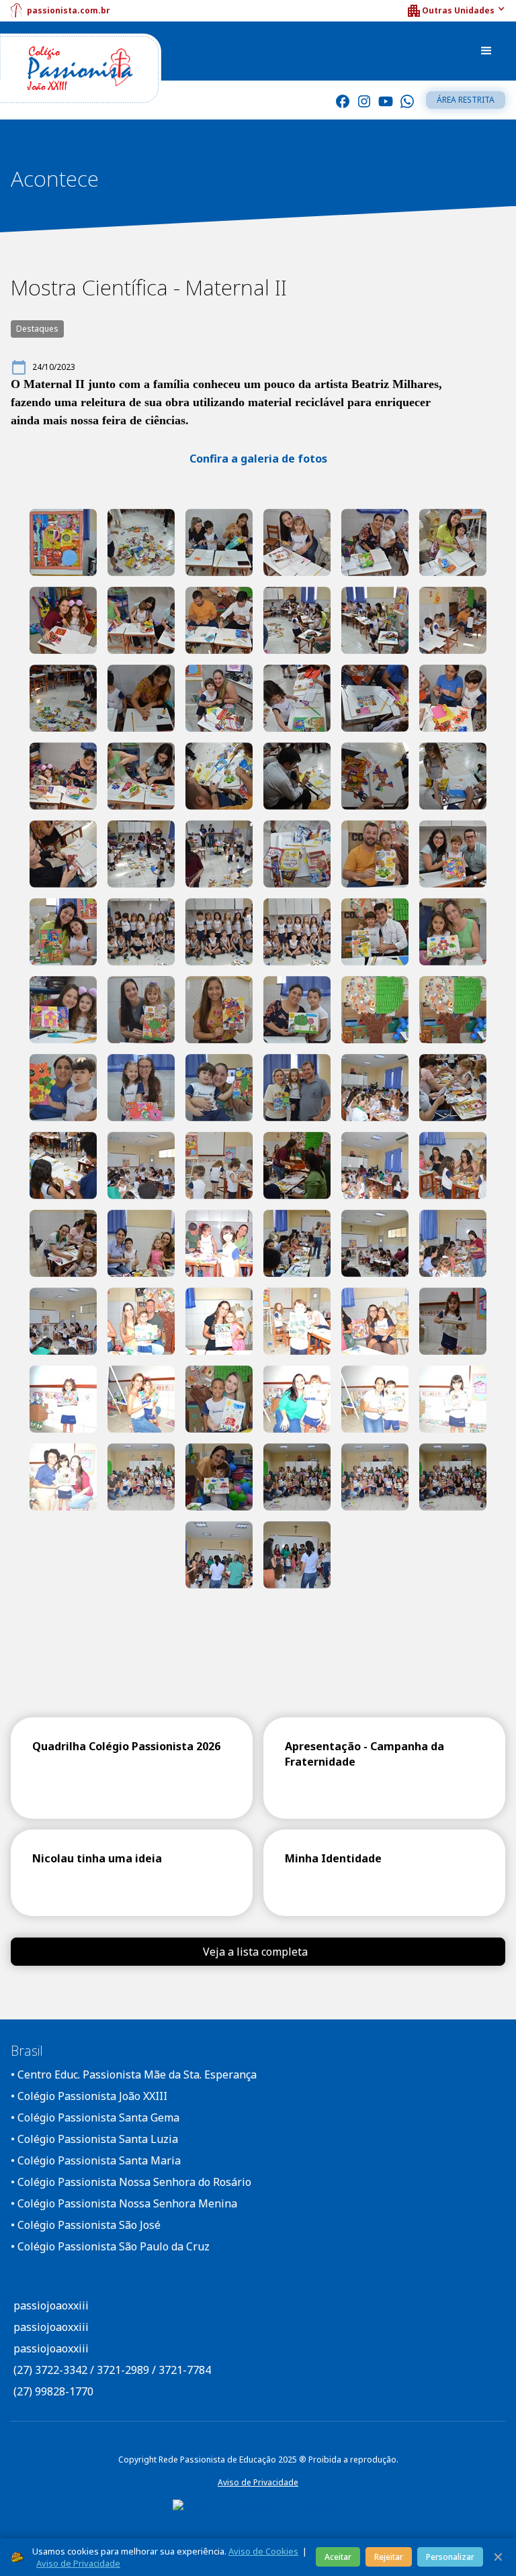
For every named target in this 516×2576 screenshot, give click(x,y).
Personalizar (450, 2557)
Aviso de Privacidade (258, 2482)
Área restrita (466, 100)
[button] (456, 11)
